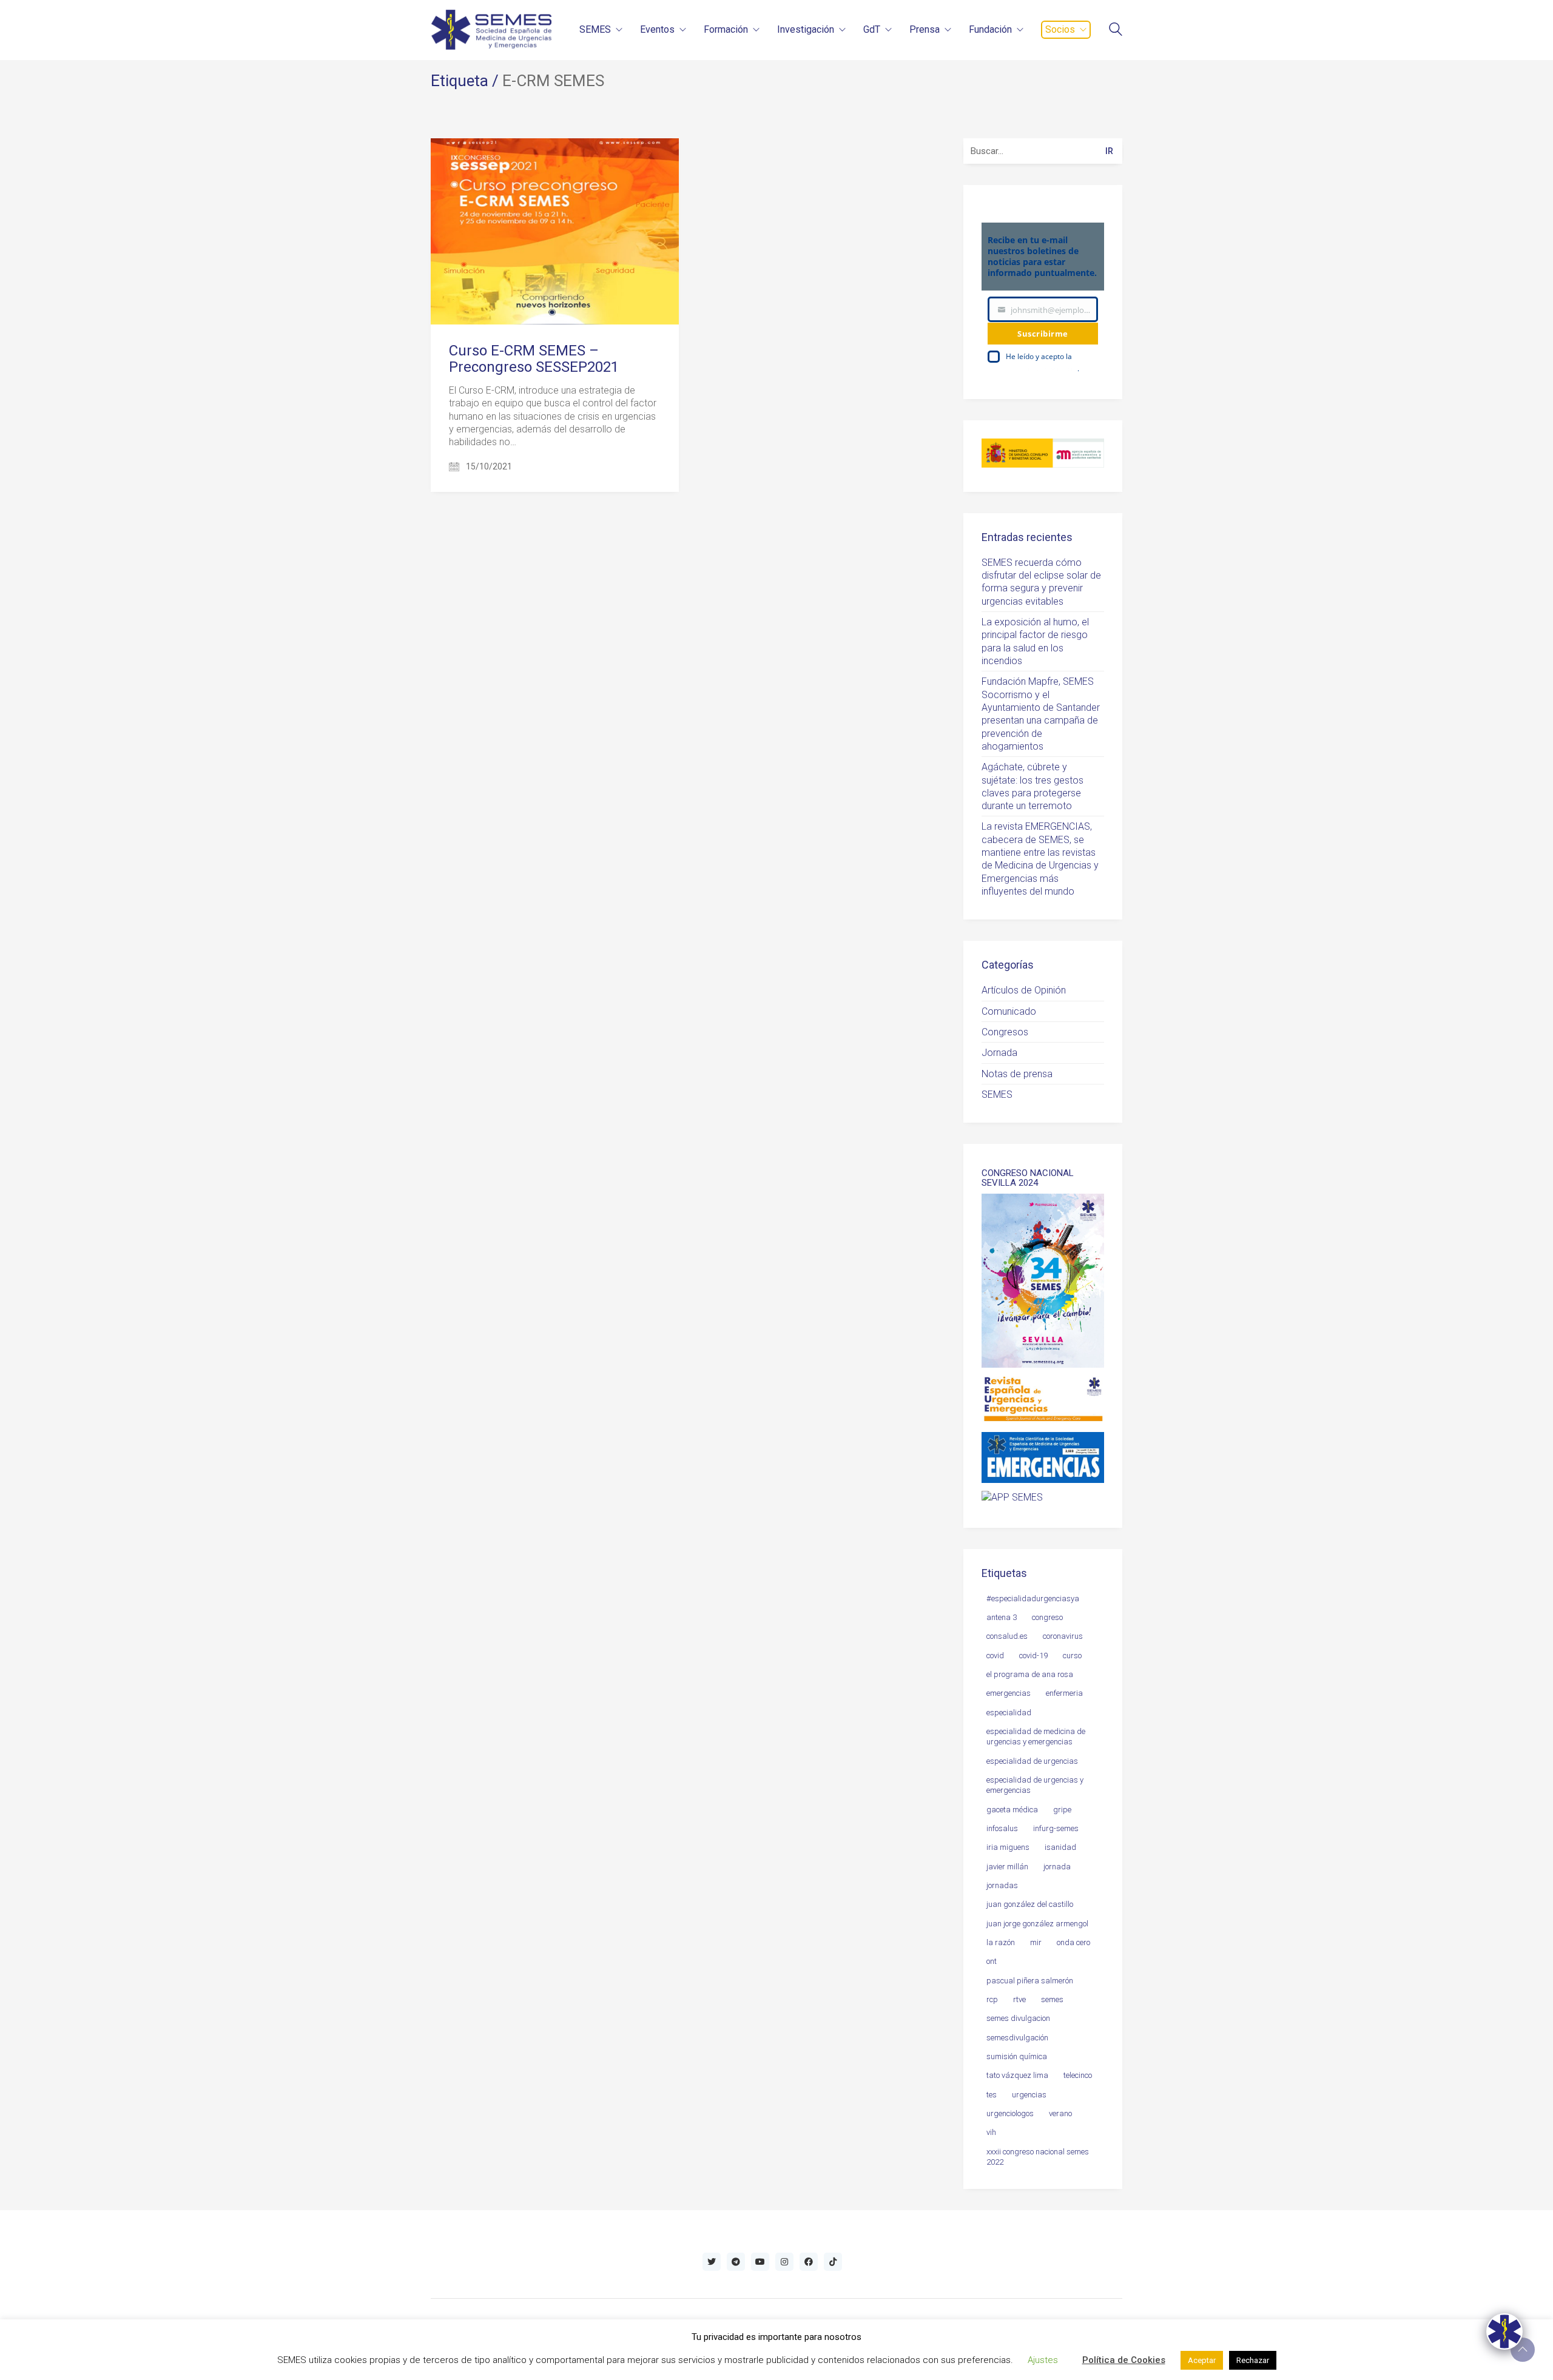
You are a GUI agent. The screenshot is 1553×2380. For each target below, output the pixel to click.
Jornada (999, 1053)
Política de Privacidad (1042, 368)
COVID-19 (1033, 1656)
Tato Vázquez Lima (1017, 2075)
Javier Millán (1007, 1867)
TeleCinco (1078, 2075)
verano (1060, 2113)
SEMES (997, 1094)
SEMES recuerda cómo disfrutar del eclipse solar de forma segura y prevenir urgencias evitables (1041, 582)
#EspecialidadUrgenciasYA (1033, 1598)
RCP (992, 1999)
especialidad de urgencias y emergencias (1035, 1785)
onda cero (1073, 1942)
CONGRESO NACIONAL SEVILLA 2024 (1028, 1178)
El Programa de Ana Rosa (1030, 1674)
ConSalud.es (1007, 1636)
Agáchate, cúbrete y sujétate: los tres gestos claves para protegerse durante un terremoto (1033, 786)
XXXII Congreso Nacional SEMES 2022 (1038, 2157)
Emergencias (1009, 1693)
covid (995, 1656)
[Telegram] (736, 2262)
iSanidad (1060, 1847)
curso (1072, 1656)
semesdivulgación (1017, 2038)
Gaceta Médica (1012, 1810)
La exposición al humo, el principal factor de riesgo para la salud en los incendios (1035, 641)
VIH (991, 2132)
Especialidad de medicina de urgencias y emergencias (1036, 1736)
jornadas (1002, 1885)
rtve (1019, 1999)
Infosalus (1002, 1828)
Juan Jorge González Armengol (1037, 1924)
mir (1036, 1942)
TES (992, 2095)
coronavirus (1063, 1636)
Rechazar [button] (1253, 2360)
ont (992, 1961)
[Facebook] (809, 2262)
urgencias (1029, 2095)
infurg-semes (1056, 1828)
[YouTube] (760, 2262)
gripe (1062, 1810)
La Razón (1001, 1942)
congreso (1047, 1617)
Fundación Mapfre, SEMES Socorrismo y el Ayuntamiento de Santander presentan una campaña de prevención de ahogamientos (1041, 714)
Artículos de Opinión (1024, 990)
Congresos (1005, 1032)
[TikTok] (833, 2262)
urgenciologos (1010, 2113)
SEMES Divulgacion (1018, 2018)
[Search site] (1116, 31)
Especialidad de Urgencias (1032, 1761)
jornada (1057, 1867)
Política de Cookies (1124, 2360)
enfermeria (1064, 1693)
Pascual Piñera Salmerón (1030, 1981)
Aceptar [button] (1202, 2360)
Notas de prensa (1017, 1074)
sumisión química (1017, 2056)
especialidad (1009, 1713)
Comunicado (1009, 1011)
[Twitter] (712, 2262)
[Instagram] (784, 2262)
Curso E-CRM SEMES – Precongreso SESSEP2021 (534, 359)
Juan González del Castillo (1030, 1904)
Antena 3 (1002, 1617)
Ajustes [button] (1043, 2360)
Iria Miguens (1008, 1847)
